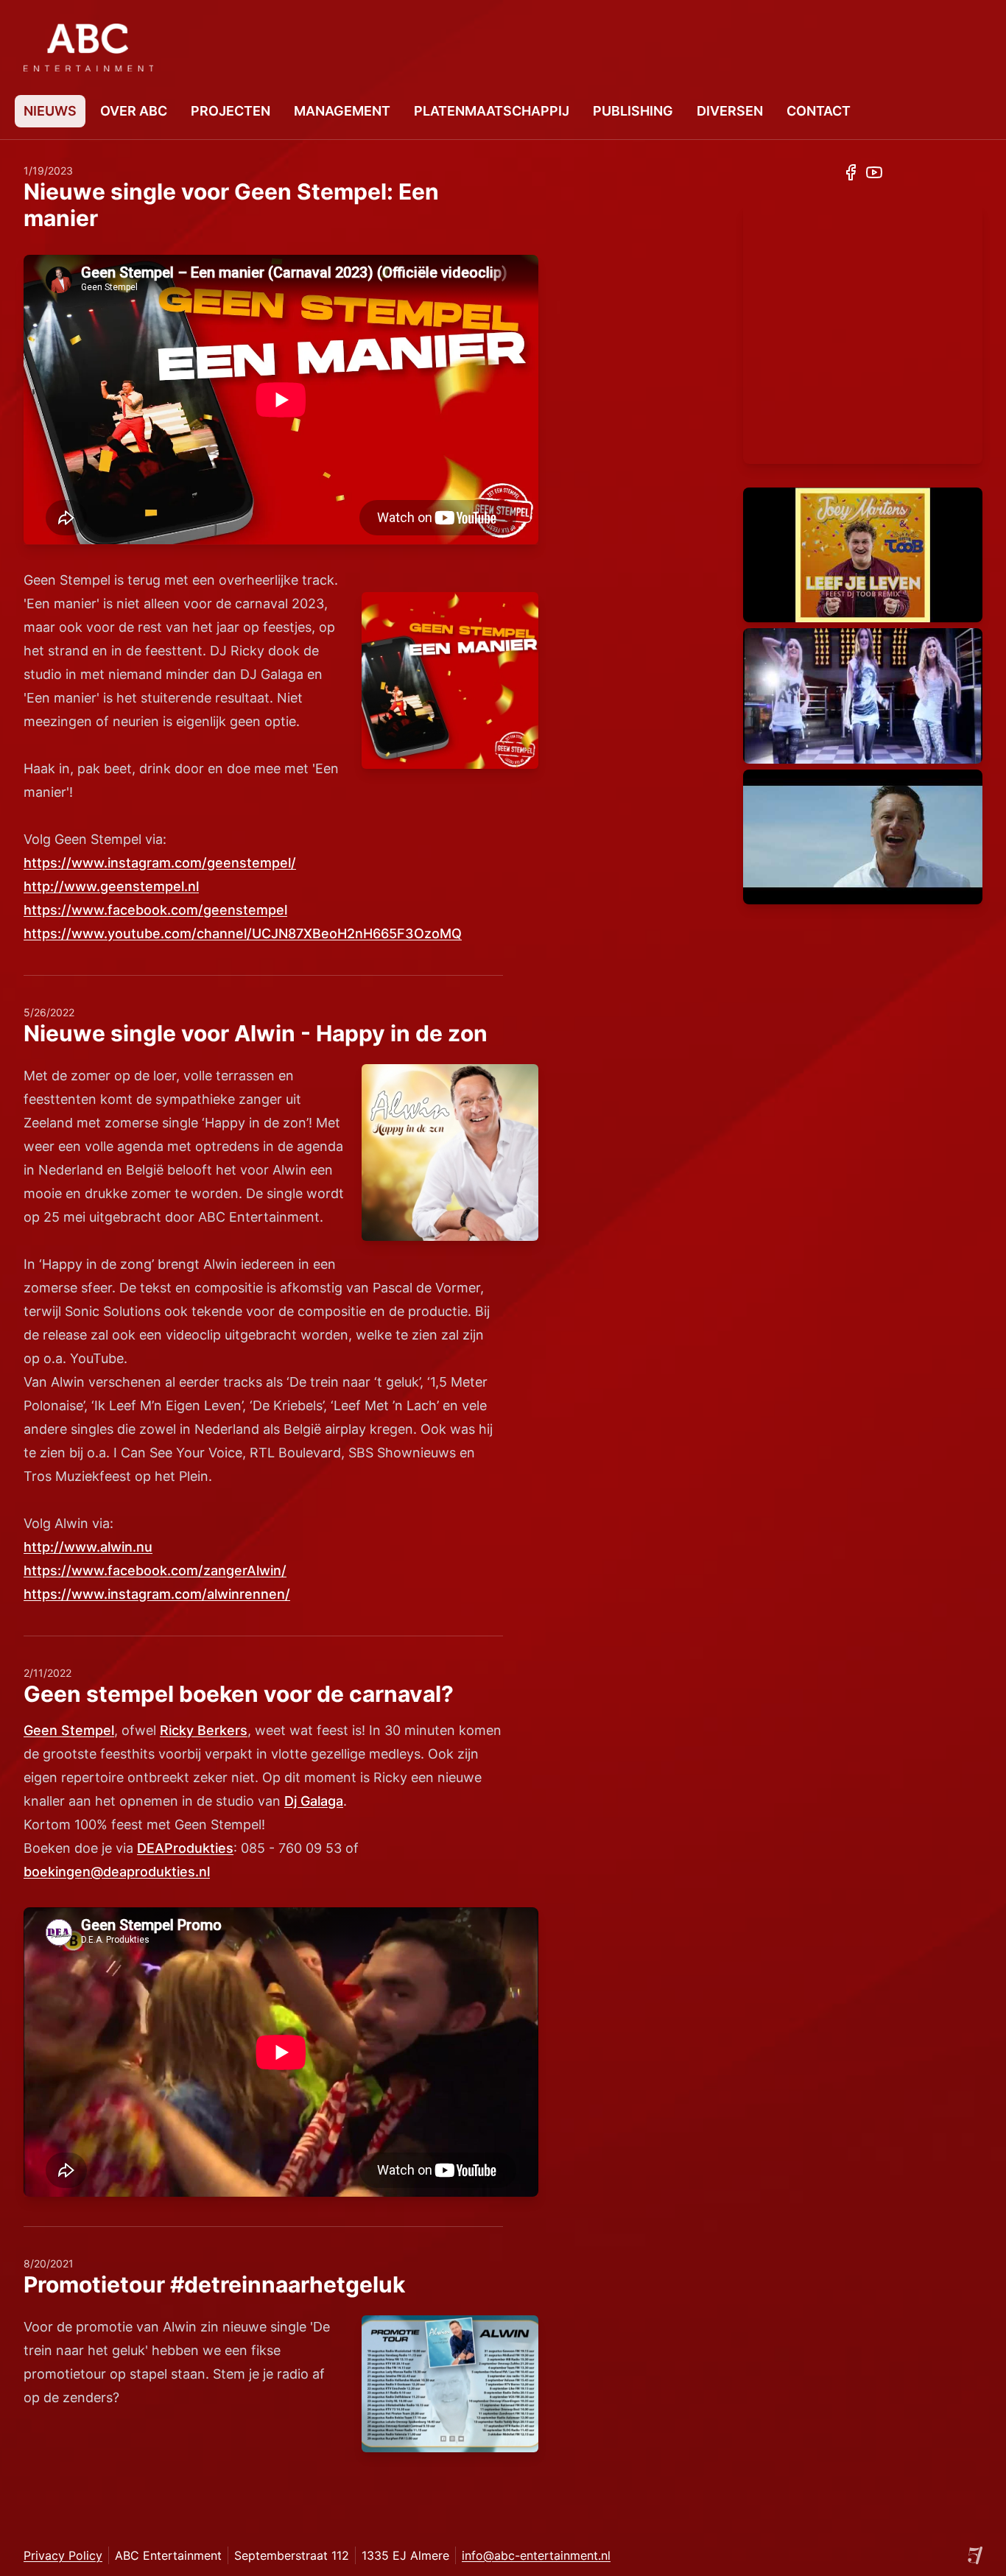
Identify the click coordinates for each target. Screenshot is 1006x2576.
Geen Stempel (69, 1730)
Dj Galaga (314, 1801)
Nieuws (50, 111)
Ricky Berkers (204, 1730)
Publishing (633, 111)
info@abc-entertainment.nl (536, 2555)
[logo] (88, 47)
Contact (819, 111)
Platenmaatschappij (492, 111)
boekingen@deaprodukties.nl (117, 1872)
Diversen (730, 111)
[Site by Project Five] (975, 2555)
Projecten (231, 111)
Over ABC (134, 111)
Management (342, 111)
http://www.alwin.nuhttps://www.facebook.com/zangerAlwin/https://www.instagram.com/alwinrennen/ (157, 1570)
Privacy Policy (63, 2555)
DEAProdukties (185, 1848)
